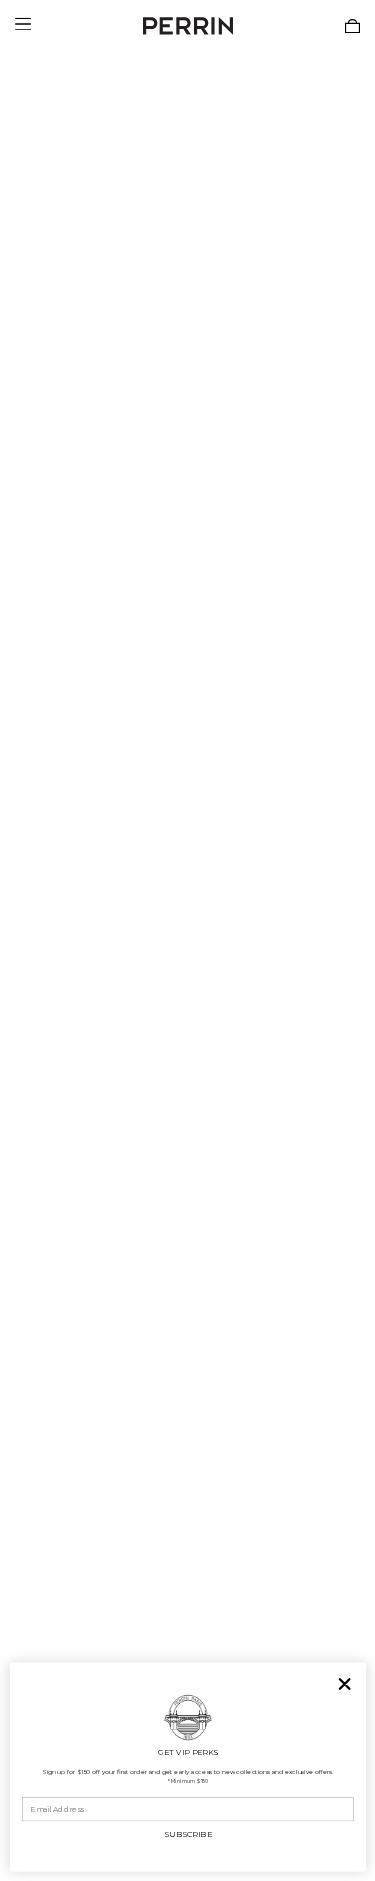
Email (32, 1790)
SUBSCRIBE (187, 1833)
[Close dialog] (344, 1684)
